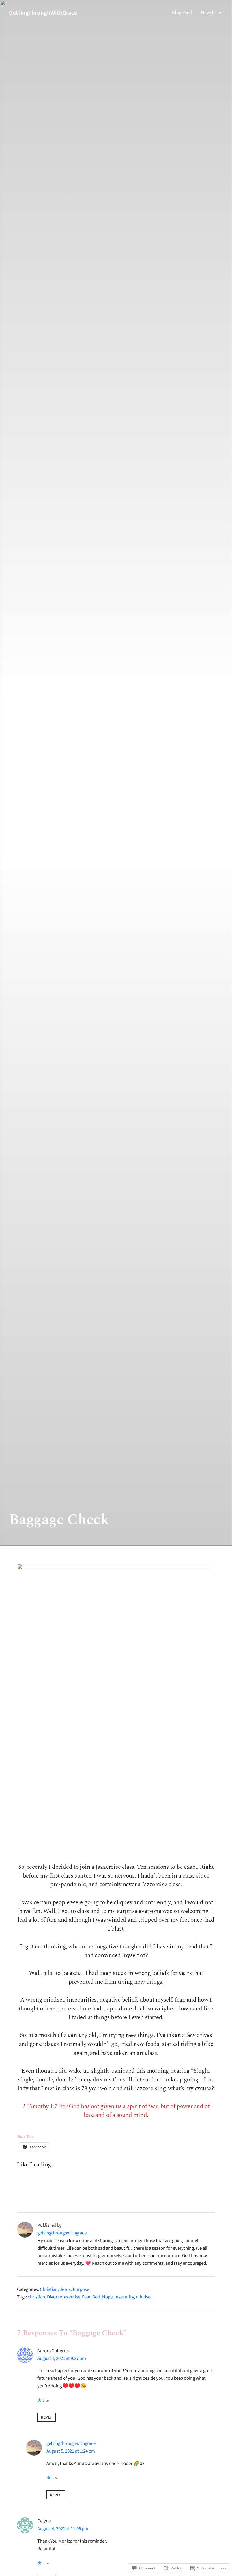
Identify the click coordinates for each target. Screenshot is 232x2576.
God (96, 2297)
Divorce (54, 2297)
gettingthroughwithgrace (62, 2233)
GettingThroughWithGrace (43, 13)
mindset (144, 2297)
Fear (86, 2297)
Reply (47, 2417)
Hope (107, 2297)
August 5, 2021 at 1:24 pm (71, 2451)
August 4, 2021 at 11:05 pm (63, 2529)
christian (36, 2297)
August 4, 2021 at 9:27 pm (62, 2358)
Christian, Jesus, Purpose (65, 2289)
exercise (72, 2297)
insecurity (124, 2297)
